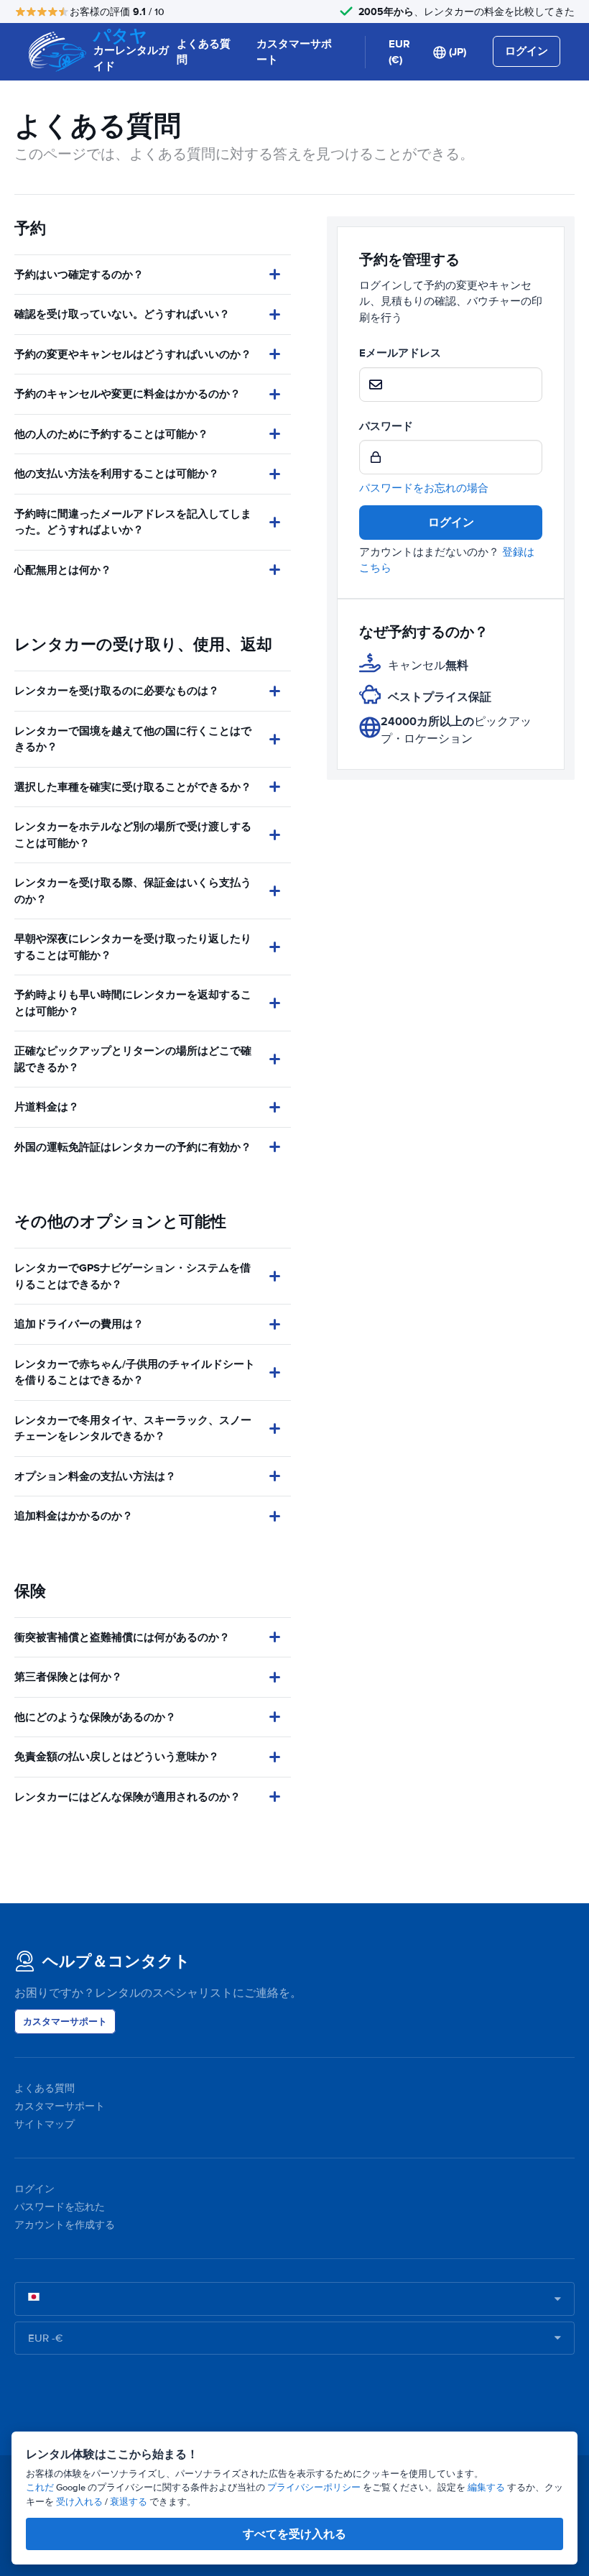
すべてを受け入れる (294, 2534)
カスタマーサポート (294, 52)
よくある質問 (204, 52)
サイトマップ (45, 2124)
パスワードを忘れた (60, 2207)
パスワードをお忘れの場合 (424, 488)
